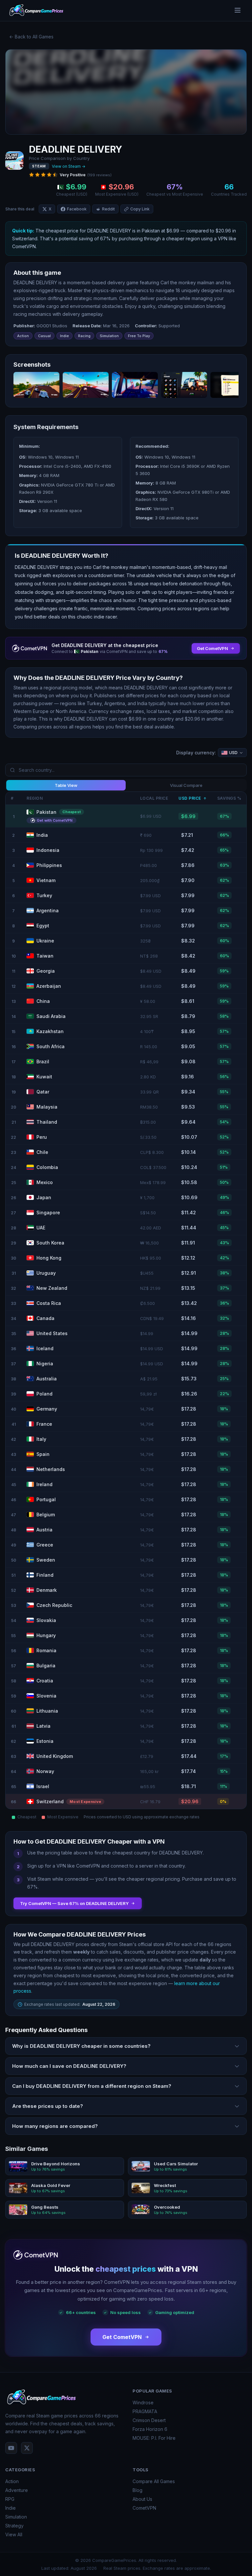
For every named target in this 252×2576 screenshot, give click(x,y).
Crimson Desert (149, 2420)
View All (14, 2534)
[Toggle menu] (238, 11)
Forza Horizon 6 (150, 2429)
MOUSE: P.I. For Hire (154, 2438)
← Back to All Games (31, 37)
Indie (10, 2508)
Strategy (14, 2526)
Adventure (17, 2490)
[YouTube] (11, 2448)
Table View (66, 785)
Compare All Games (154, 2481)
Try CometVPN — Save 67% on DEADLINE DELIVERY (74, 1903)
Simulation (16, 2517)
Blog (137, 2490)
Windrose (143, 2403)
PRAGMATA (145, 2411)
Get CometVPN (122, 2337)
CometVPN (144, 2508)
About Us (142, 2499)
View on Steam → (69, 166)
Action (12, 2481)
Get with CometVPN (55, 820)
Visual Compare (186, 785)
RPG (10, 2499)
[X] (27, 2448)
